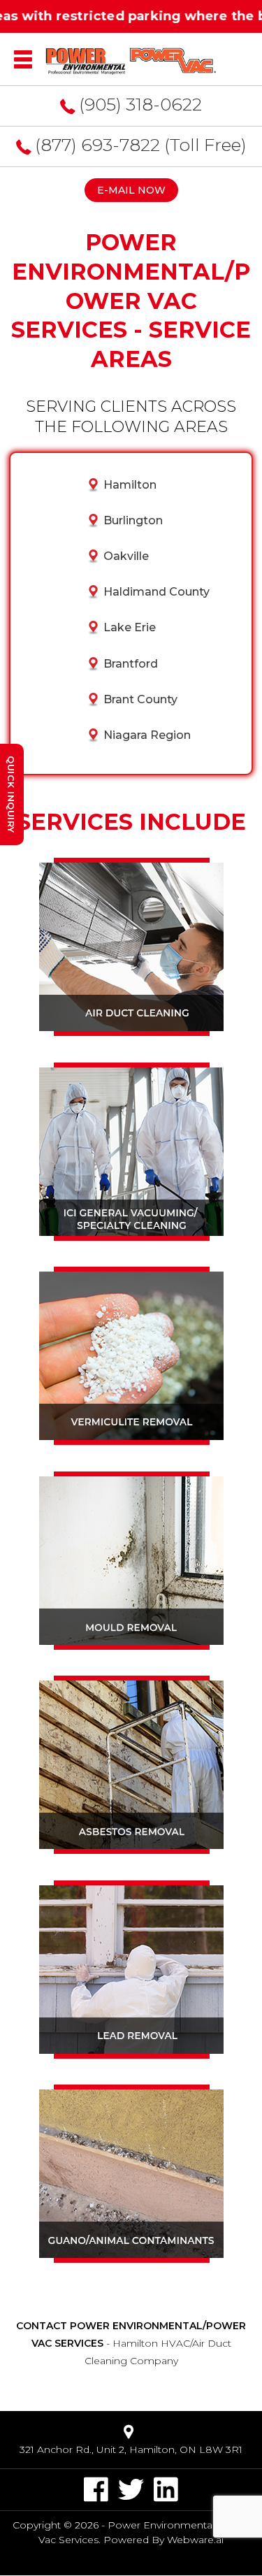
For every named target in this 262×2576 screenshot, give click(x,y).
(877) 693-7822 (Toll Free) (141, 145)
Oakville (126, 556)
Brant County (140, 699)
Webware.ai (195, 2540)
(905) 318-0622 (140, 104)
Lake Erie (130, 627)
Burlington (133, 520)
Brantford (131, 664)
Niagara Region (147, 735)
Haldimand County (157, 592)
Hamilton (130, 485)
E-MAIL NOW (131, 190)
